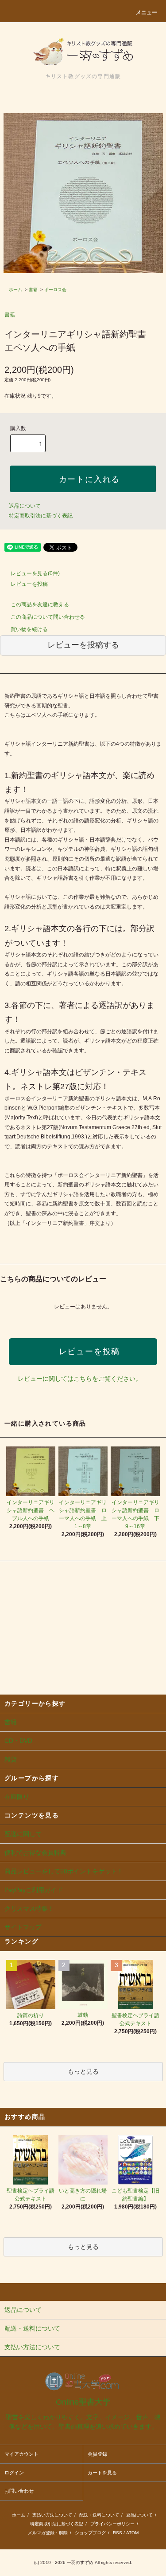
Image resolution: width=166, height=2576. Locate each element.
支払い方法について (52, 2515)
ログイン (14, 2473)
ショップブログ (90, 2533)
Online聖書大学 (83, 2402)
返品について (25, 506)
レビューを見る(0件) (35, 573)
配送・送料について (99, 2515)
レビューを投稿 (29, 584)
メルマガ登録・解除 (48, 2533)
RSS (118, 2533)
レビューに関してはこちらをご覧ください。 (80, 1379)
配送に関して (23, 1834)
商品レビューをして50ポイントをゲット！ (64, 1871)
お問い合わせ (19, 2491)
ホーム (15, 290)
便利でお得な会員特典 (35, 1853)
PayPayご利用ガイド (34, 1890)
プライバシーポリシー (112, 2524)
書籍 (33, 290)
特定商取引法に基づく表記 (41, 516)
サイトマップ (23, 1927)
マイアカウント (21, 2454)
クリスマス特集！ (29, 1908)
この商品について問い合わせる (48, 617)
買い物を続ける (29, 629)
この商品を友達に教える (40, 604)
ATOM (132, 2533)
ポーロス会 (55, 290)
